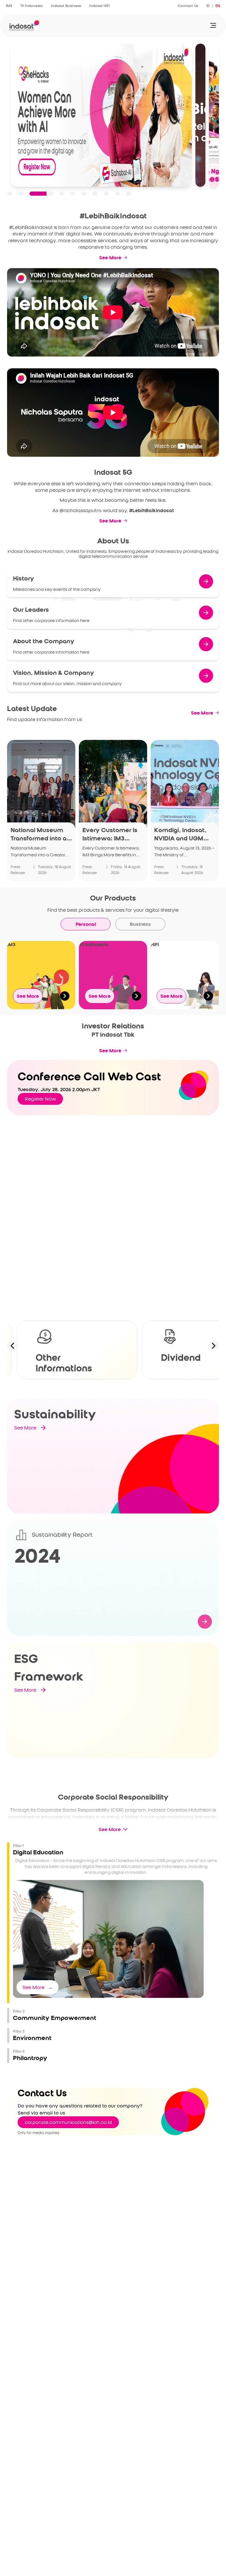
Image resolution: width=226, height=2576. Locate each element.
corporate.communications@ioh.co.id (68, 2122)
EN (218, 6)
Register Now (40, 1099)
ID (208, 6)
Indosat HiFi (99, 6)
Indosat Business (66, 6)
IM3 (9, 6)
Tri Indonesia (31, 6)
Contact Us (188, 6)
